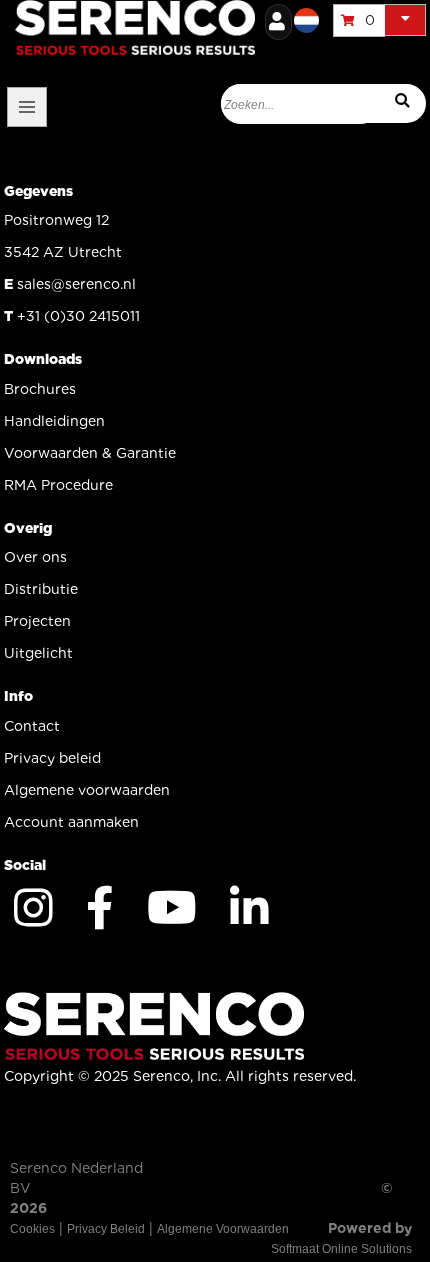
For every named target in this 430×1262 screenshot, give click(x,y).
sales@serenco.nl (76, 284)
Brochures (40, 389)
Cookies (32, 1229)
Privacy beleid (52, 758)
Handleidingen (54, 421)
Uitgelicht (38, 653)
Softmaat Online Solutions (341, 1249)
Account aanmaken (71, 822)
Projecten (37, 621)
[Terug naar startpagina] (235, 25)
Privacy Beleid (106, 1229)
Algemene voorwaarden (87, 790)
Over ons (35, 557)
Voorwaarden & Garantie (90, 453)
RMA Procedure (58, 485)
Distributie (41, 589)
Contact (32, 726)
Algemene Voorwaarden (223, 1229)
